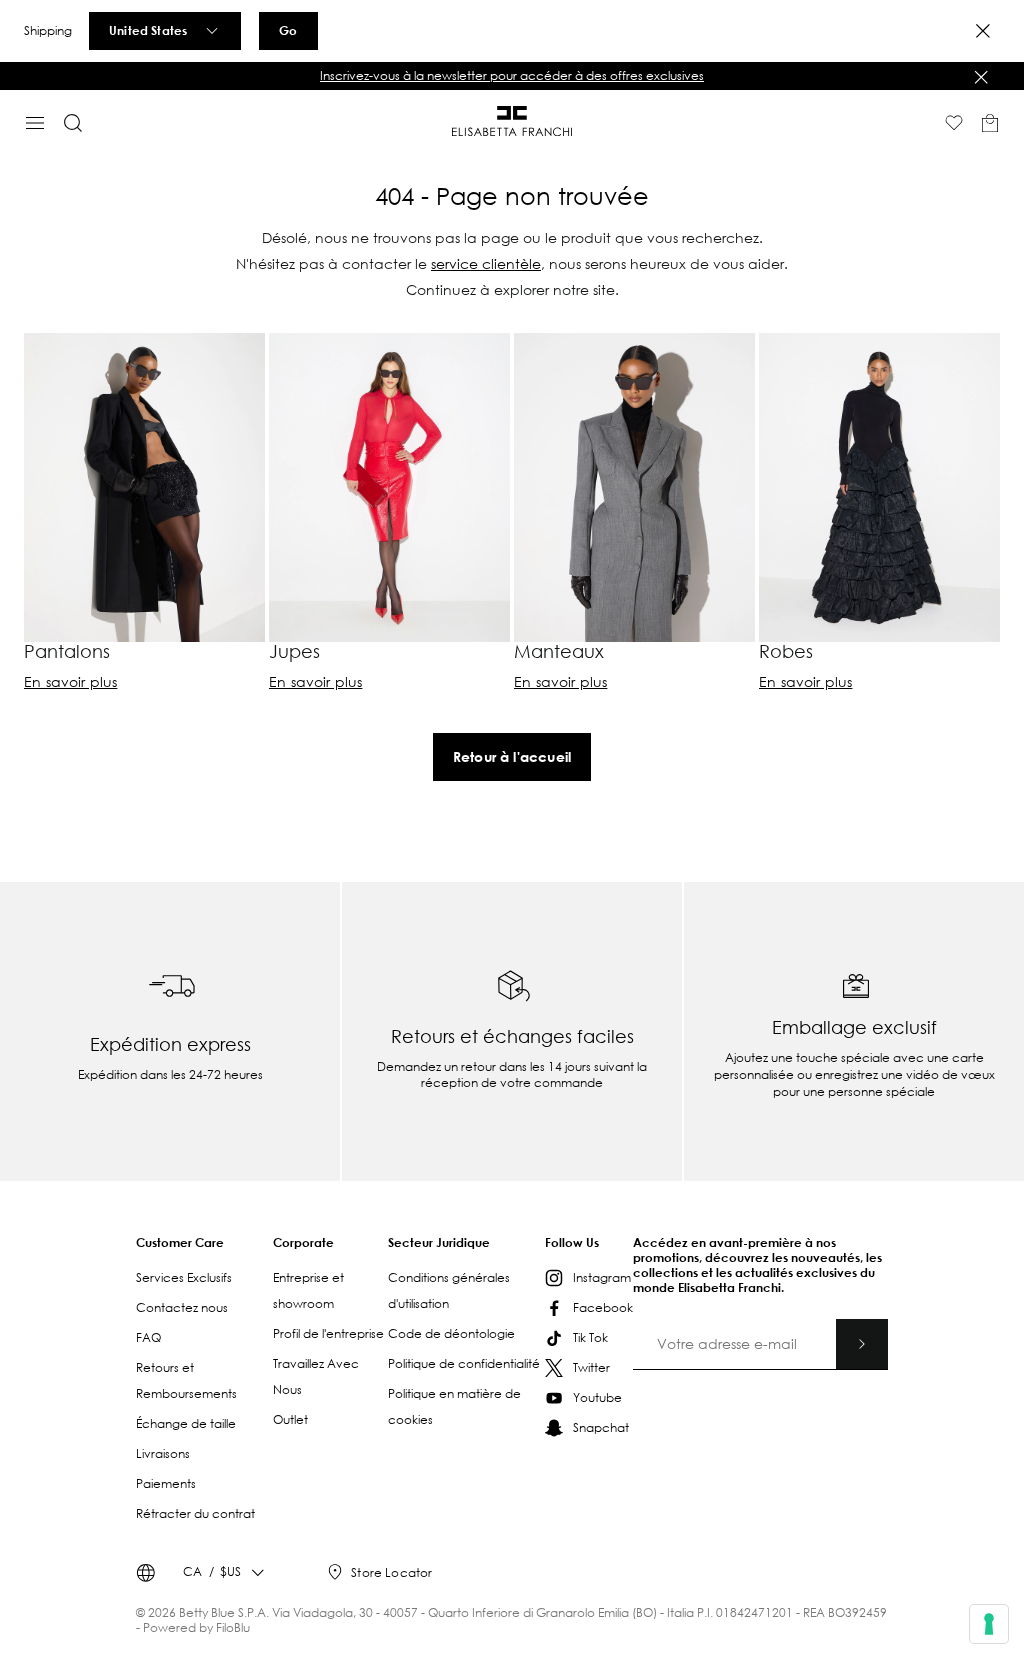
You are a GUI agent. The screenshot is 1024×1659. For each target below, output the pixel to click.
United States (148, 30)
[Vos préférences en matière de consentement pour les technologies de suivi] (989, 1624)
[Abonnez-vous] (862, 1344)
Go (288, 30)
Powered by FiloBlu (196, 1627)
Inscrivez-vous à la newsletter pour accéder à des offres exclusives (512, 75)
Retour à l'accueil (512, 756)
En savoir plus (70, 682)
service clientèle (486, 263)
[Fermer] (981, 77)
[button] (512, 76)
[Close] (983, 31)
